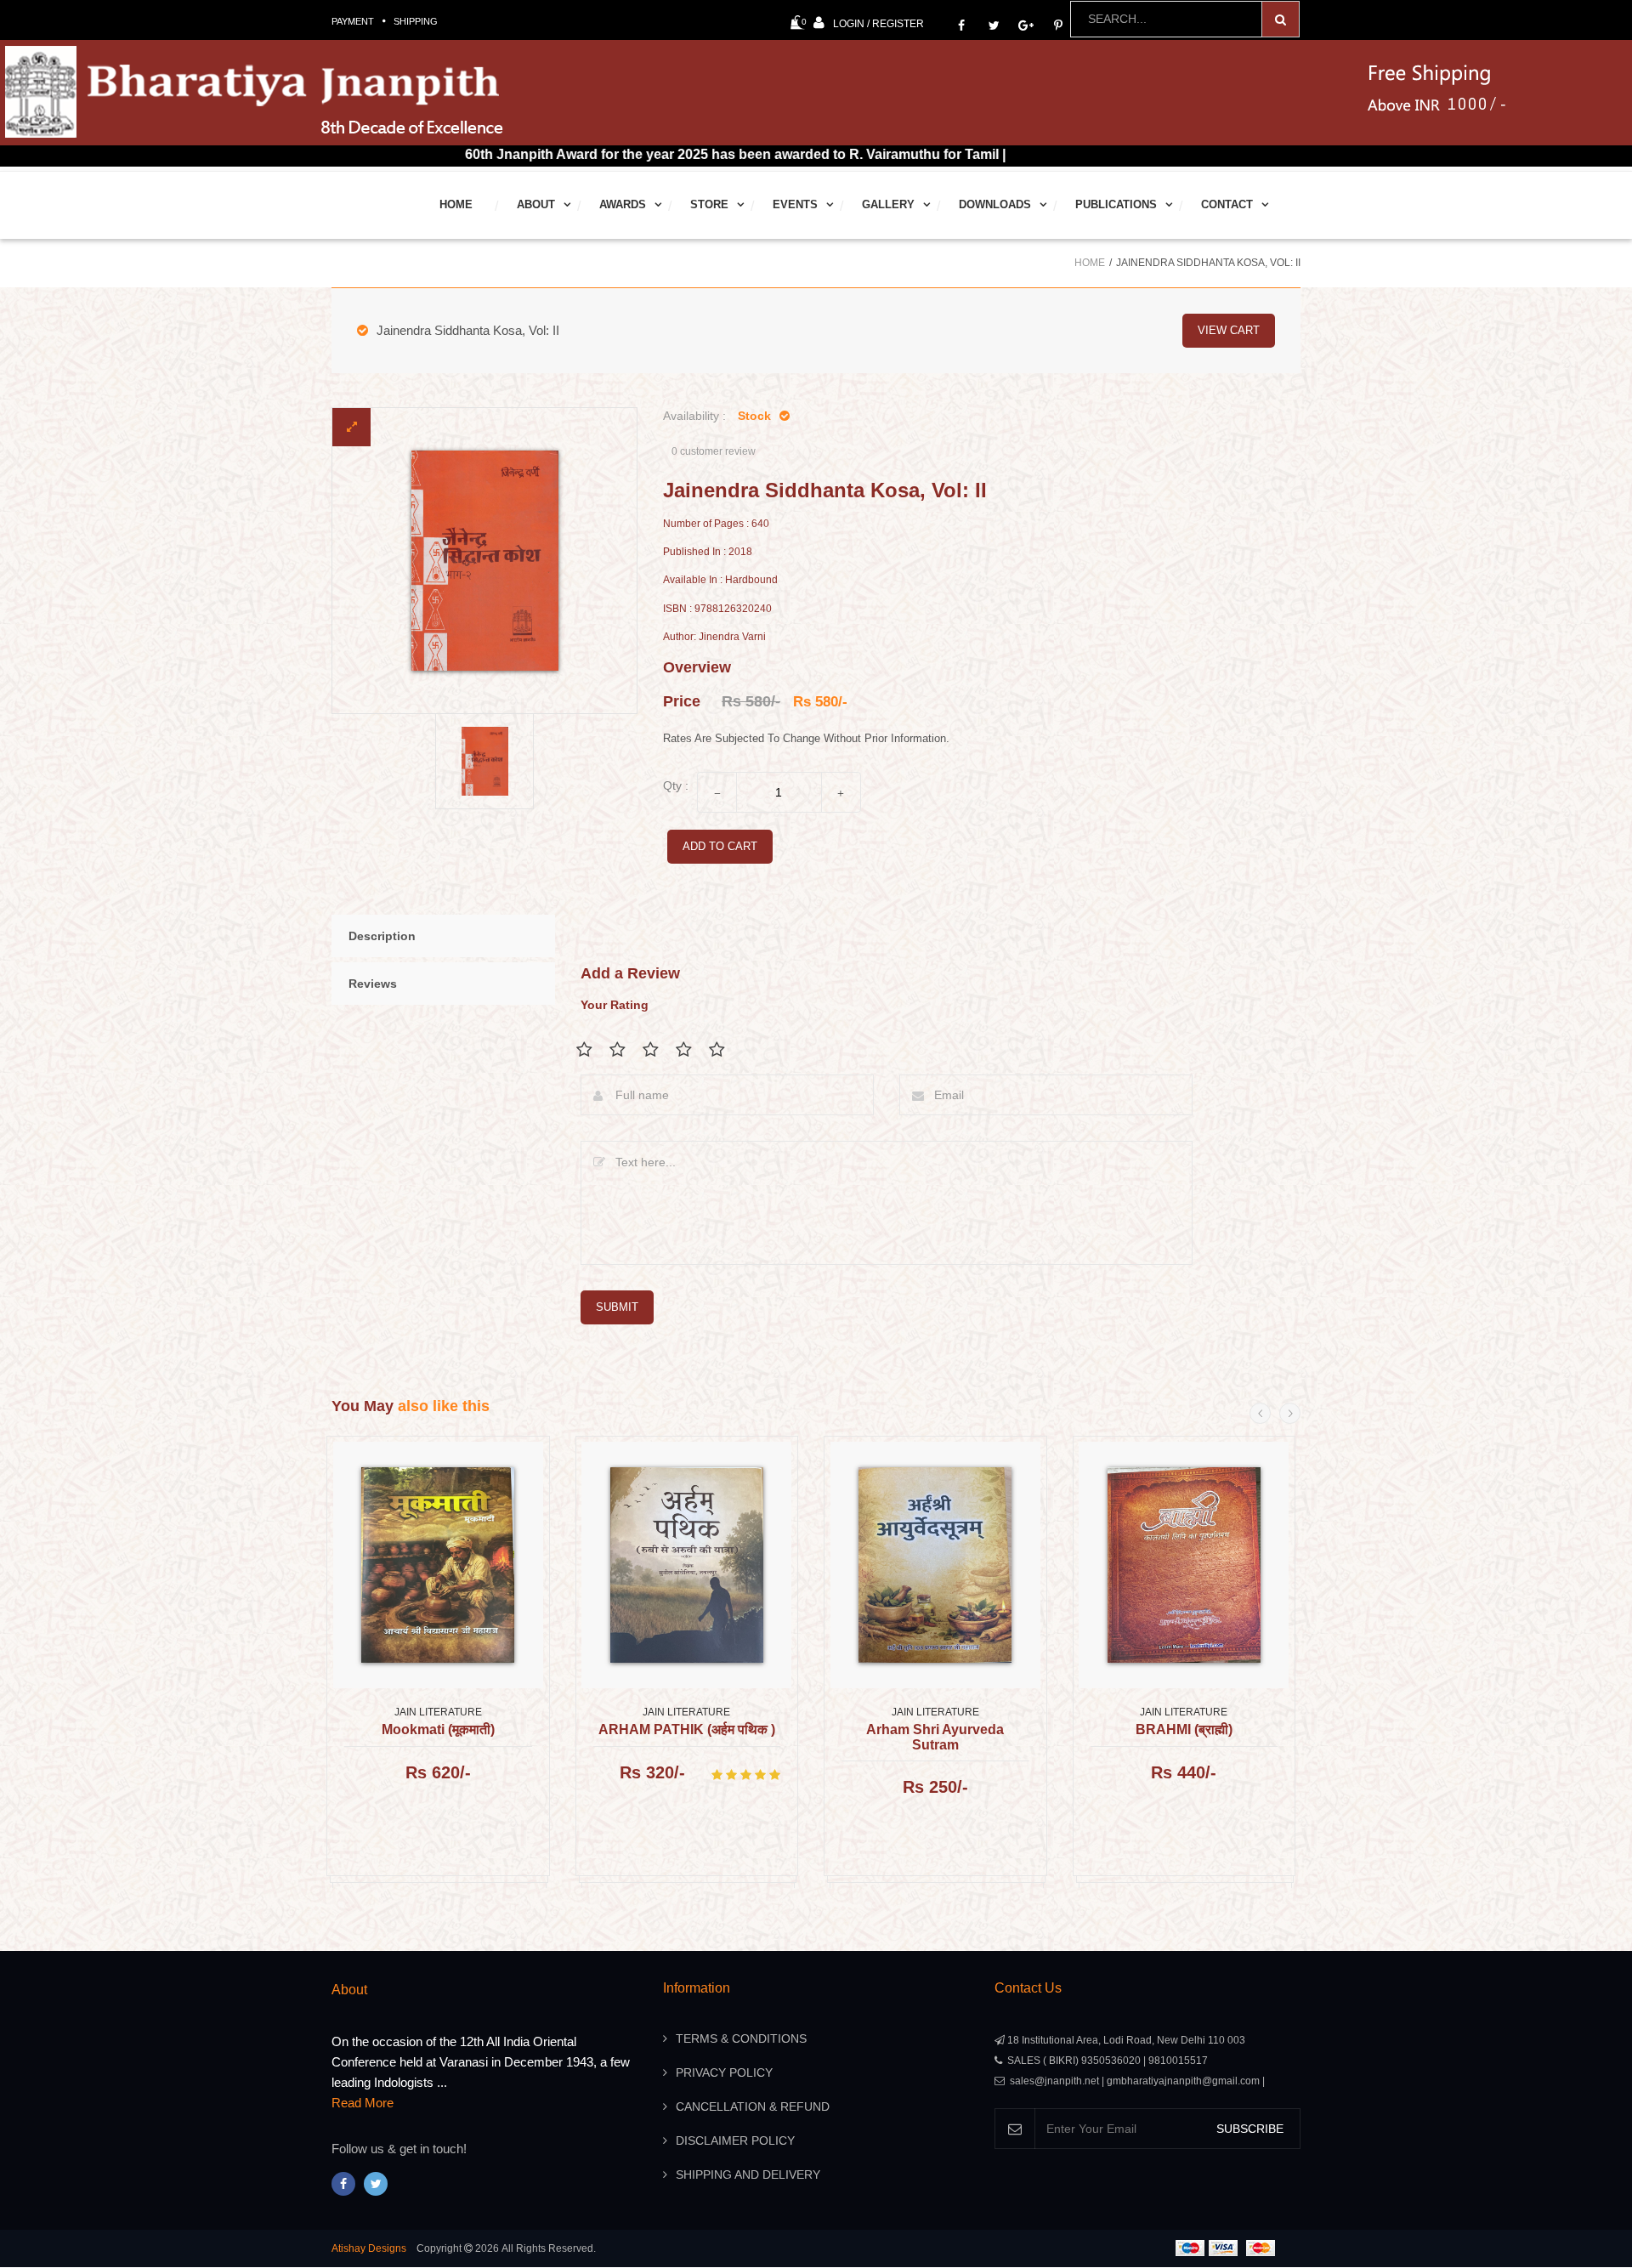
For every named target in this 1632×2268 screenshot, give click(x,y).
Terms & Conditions (741, 2038)
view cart (1229, 330)
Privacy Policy (724, 2072)
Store (709, 204)
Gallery (888, 204)
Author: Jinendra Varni (714, 637)
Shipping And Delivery (748, 2174)
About (536, 204)
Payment (353, 21)
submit (617, 1307)
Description (382, 936)
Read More (363, 2103)
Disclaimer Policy (735, 2140)
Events (795, 204)
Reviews (373, 984)
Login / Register (878, 24)
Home (456, 204)
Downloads (995, 204)
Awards (623, 204)
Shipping (416, 21)
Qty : (676, 785)
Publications (1116, 204)
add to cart (720, 846)
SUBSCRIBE (1250, 2129)
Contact (1227, 204)
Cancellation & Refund (753, 2106)
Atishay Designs (369, 2248)
